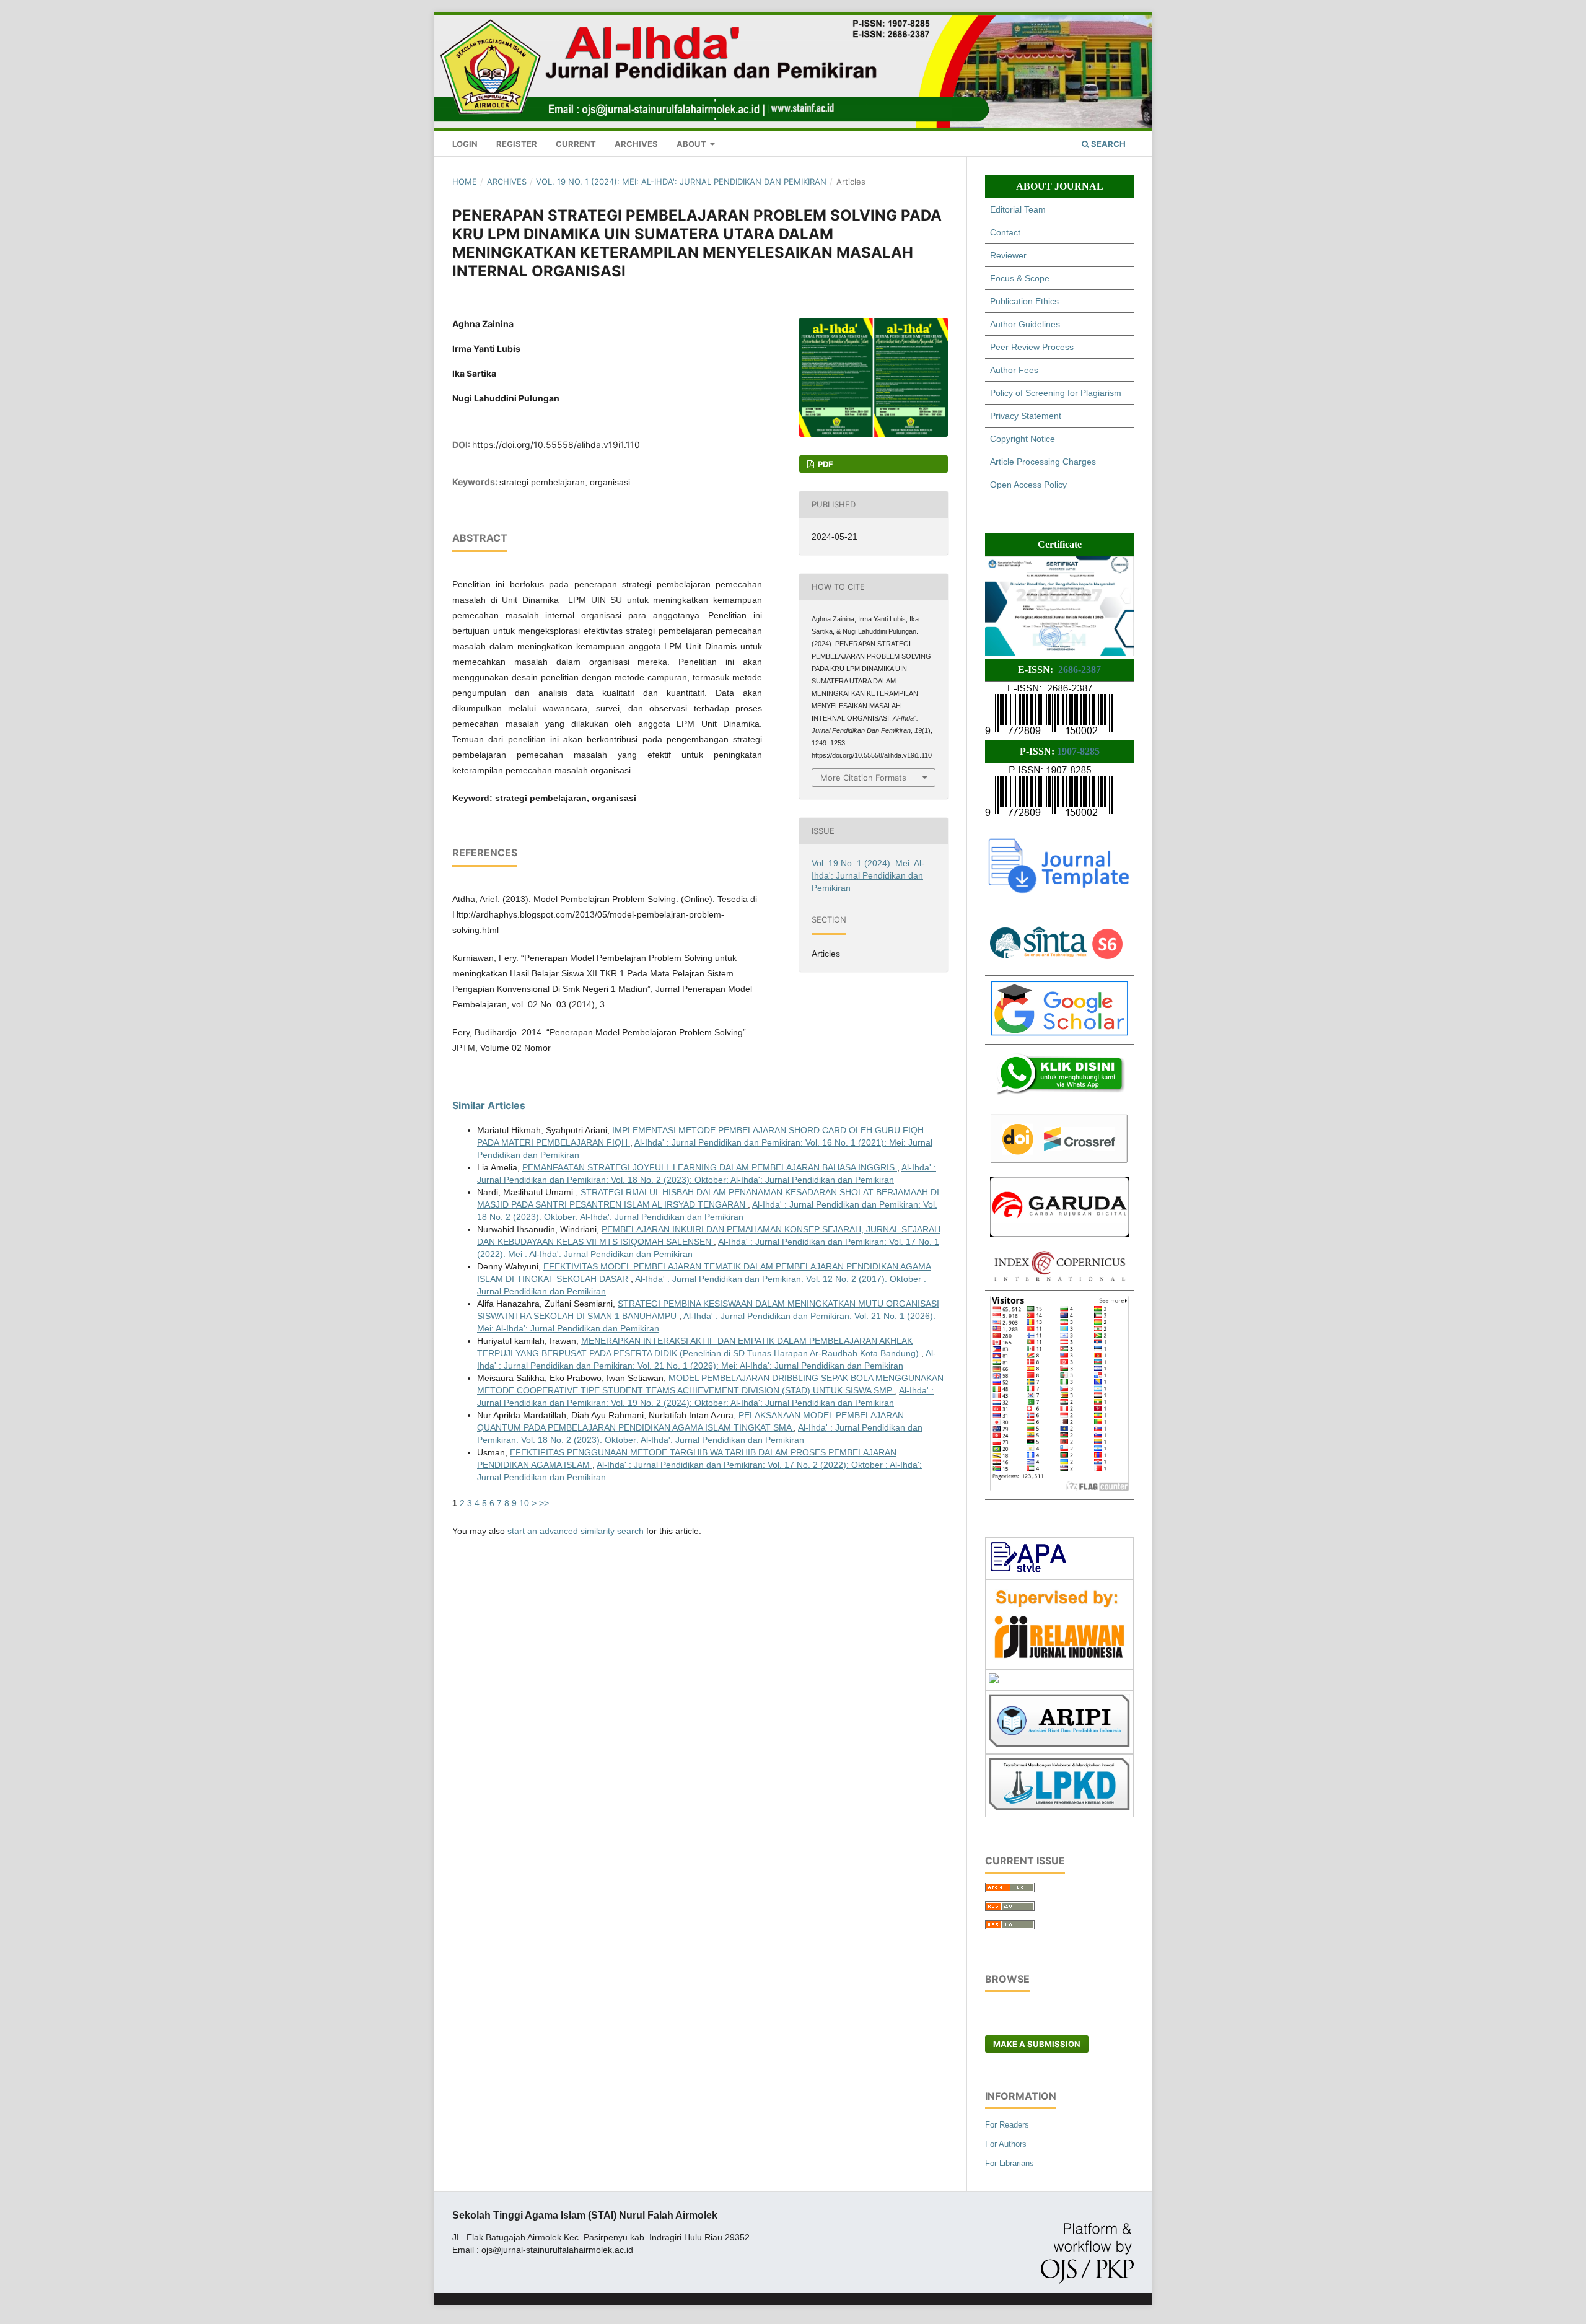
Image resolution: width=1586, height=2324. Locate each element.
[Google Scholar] (1059, 1033)
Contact (1005, 232)
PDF (825, 464)
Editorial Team (1018, 209)
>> (544, 1503)
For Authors (1006, 2144)
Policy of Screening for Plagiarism (1056, 393)
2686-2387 (1080, 669)
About (692, 144)
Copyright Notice (1023, 439)
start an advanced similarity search (576, 1531)
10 (524, 1503)
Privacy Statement (1026, 416)
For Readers (1007, 2125)
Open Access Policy (1028, 485)
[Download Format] (1029, 1569)
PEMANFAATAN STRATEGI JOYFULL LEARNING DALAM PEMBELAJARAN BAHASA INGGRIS (710, 1167)
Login (465, 144)
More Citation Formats (863, 778)
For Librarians (1010, 2163)
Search (1107, 144)
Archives (636, 144)
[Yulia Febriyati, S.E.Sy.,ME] (1059, 1097)
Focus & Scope (1020, 278)
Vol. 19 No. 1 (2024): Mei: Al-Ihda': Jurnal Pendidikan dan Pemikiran (681, 182)
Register (517, 144)
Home (465, 182)
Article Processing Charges (1043, 462)
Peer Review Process (1032, 347)
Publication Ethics (1024, 301)
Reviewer (1008, 255)
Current (576, 144)
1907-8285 (1078, 751)
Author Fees (1014, 370)
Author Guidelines (1025, 324)
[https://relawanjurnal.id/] (1059, 1660)
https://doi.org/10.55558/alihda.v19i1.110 (556, 445)
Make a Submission (1037, 2044)
